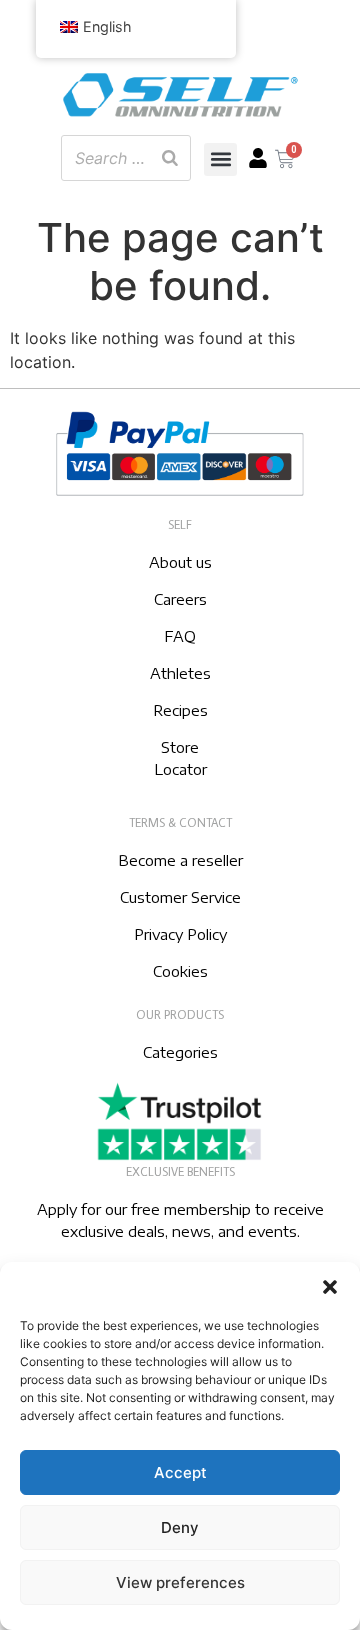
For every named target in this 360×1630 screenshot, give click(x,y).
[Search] (170, 158)
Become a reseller (180, 860)
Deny (180, 1527)
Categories (180, 1052)
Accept (180, 1472)
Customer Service (180, 897)
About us (180, 562)
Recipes (180, 710)
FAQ (180, 636)
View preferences (180, 1582)
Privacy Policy (180, 934)
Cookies (180, 971)
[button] (330, 1287)
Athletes (180, 673)
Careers (180, 599)
